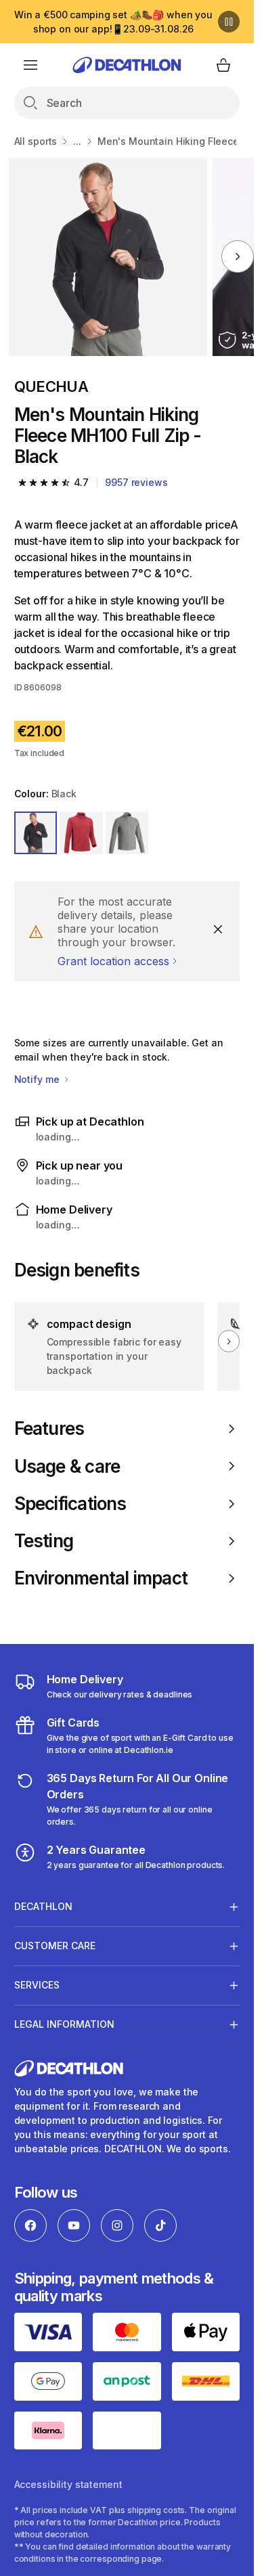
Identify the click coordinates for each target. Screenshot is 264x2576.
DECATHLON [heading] (43, 1906)
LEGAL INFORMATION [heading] (64, 2024)
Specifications (70, 1504)
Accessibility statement (68, 2484)
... (77, 141)
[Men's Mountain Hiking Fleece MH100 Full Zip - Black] (108, 257)
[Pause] (229, 22)
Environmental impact (101, 1578)
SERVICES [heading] (37, 1985)
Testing (44, 1541)
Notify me (38, 1079)
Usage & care (67, 1466)
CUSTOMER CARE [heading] (55, 1946)
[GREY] (127, 833)
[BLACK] (36, 833)
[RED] (81, 833)
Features (49, 1428)
